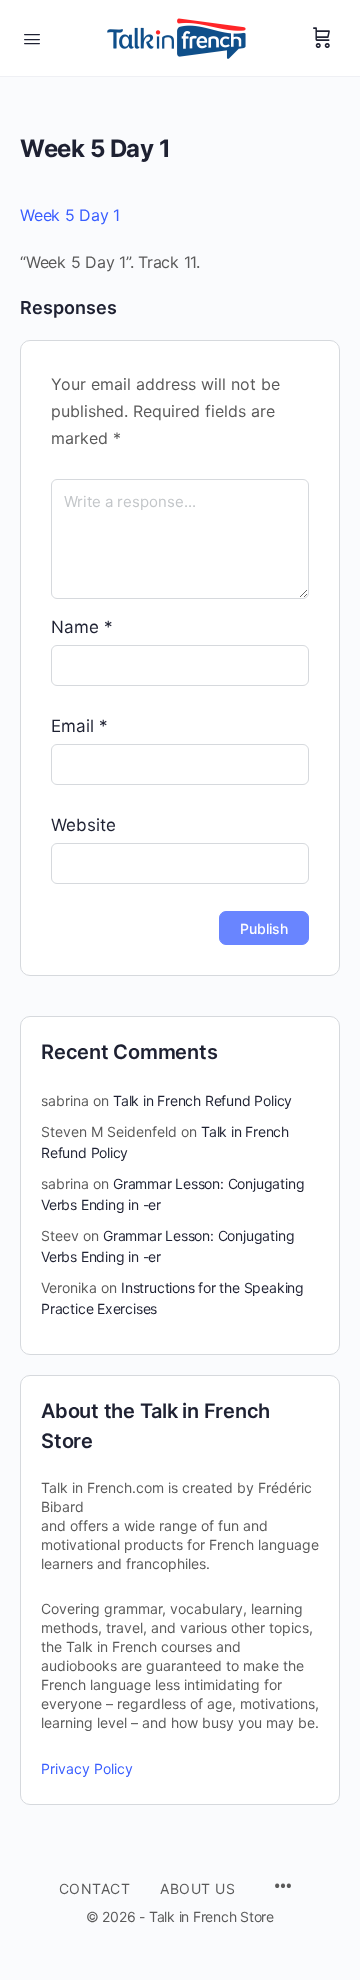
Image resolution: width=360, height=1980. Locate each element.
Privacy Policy (87, 1768)
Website (83, 825)
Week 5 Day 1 (70, 215)
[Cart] (322, 38)
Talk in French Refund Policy (202, 1100)
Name (82, 627)
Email (79, 726)
